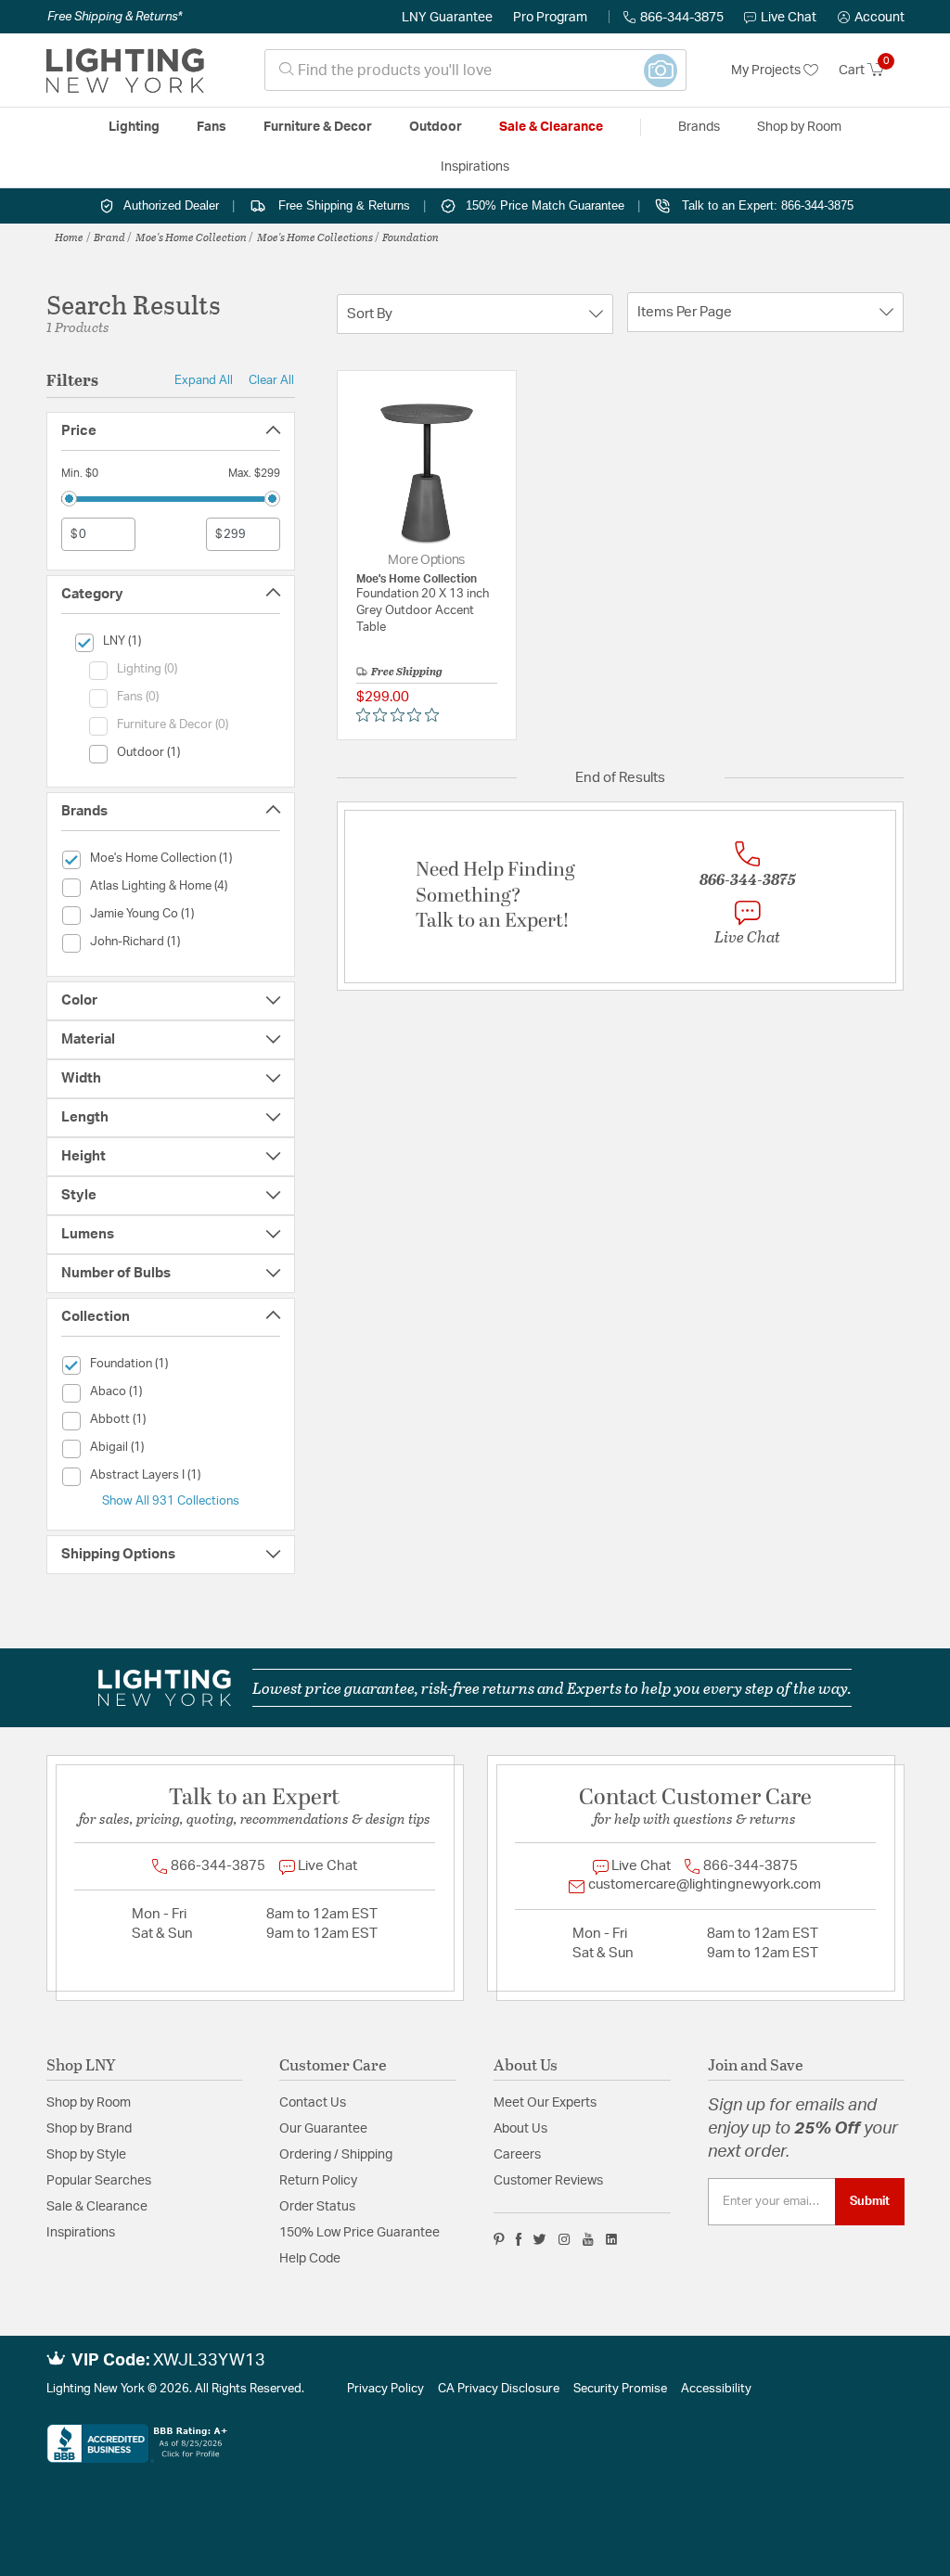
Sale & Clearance (97, 2207)
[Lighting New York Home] (125, 70)
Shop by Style (86, 2155)
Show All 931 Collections (171, 1501)
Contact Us (313, 2103)
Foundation (411, 237)
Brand (109, 237)
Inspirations (81, 2233)
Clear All (271, 380)
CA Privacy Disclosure (499, 2389)
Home (69, 237)
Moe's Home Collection (191, 237)
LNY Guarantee (447, 18)
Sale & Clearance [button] (551, 127)
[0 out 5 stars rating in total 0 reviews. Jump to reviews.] (402, 715)
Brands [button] (699, 127)
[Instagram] (565, 2239)
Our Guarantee (323, 2129)
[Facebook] (519, 2239)
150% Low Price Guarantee (359, 2233)
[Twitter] (539, 2239)
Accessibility (716, 2389)
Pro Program (550, 18)
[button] (871, 18)
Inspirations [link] (475, 167)
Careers (517, 2155)
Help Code (310, 2259)
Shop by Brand (89, 2129)
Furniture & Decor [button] (318, 127)
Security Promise (620, 2389)
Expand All (204, 380)
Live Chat (789, 18)
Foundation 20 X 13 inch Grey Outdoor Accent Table (423, 611)
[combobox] (475, 70)
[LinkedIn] (612, 2239)
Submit (870, 2201)
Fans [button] (212, 127)
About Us (520, 2129)
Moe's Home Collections (315, 237)
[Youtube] (588, 2239)
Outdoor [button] (436, 127)
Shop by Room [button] (799, 127)
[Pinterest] (499, 2239)
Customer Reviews (548, 2181)
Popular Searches (99, 2181)
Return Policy (318, 2181)
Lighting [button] (134, 127)
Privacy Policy (385, 2389)
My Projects (767, 70)
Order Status (317, 2207)
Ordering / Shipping (336, 2155)
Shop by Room (89, 2103)
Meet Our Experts (545, 2103)
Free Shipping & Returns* (115, 17)
